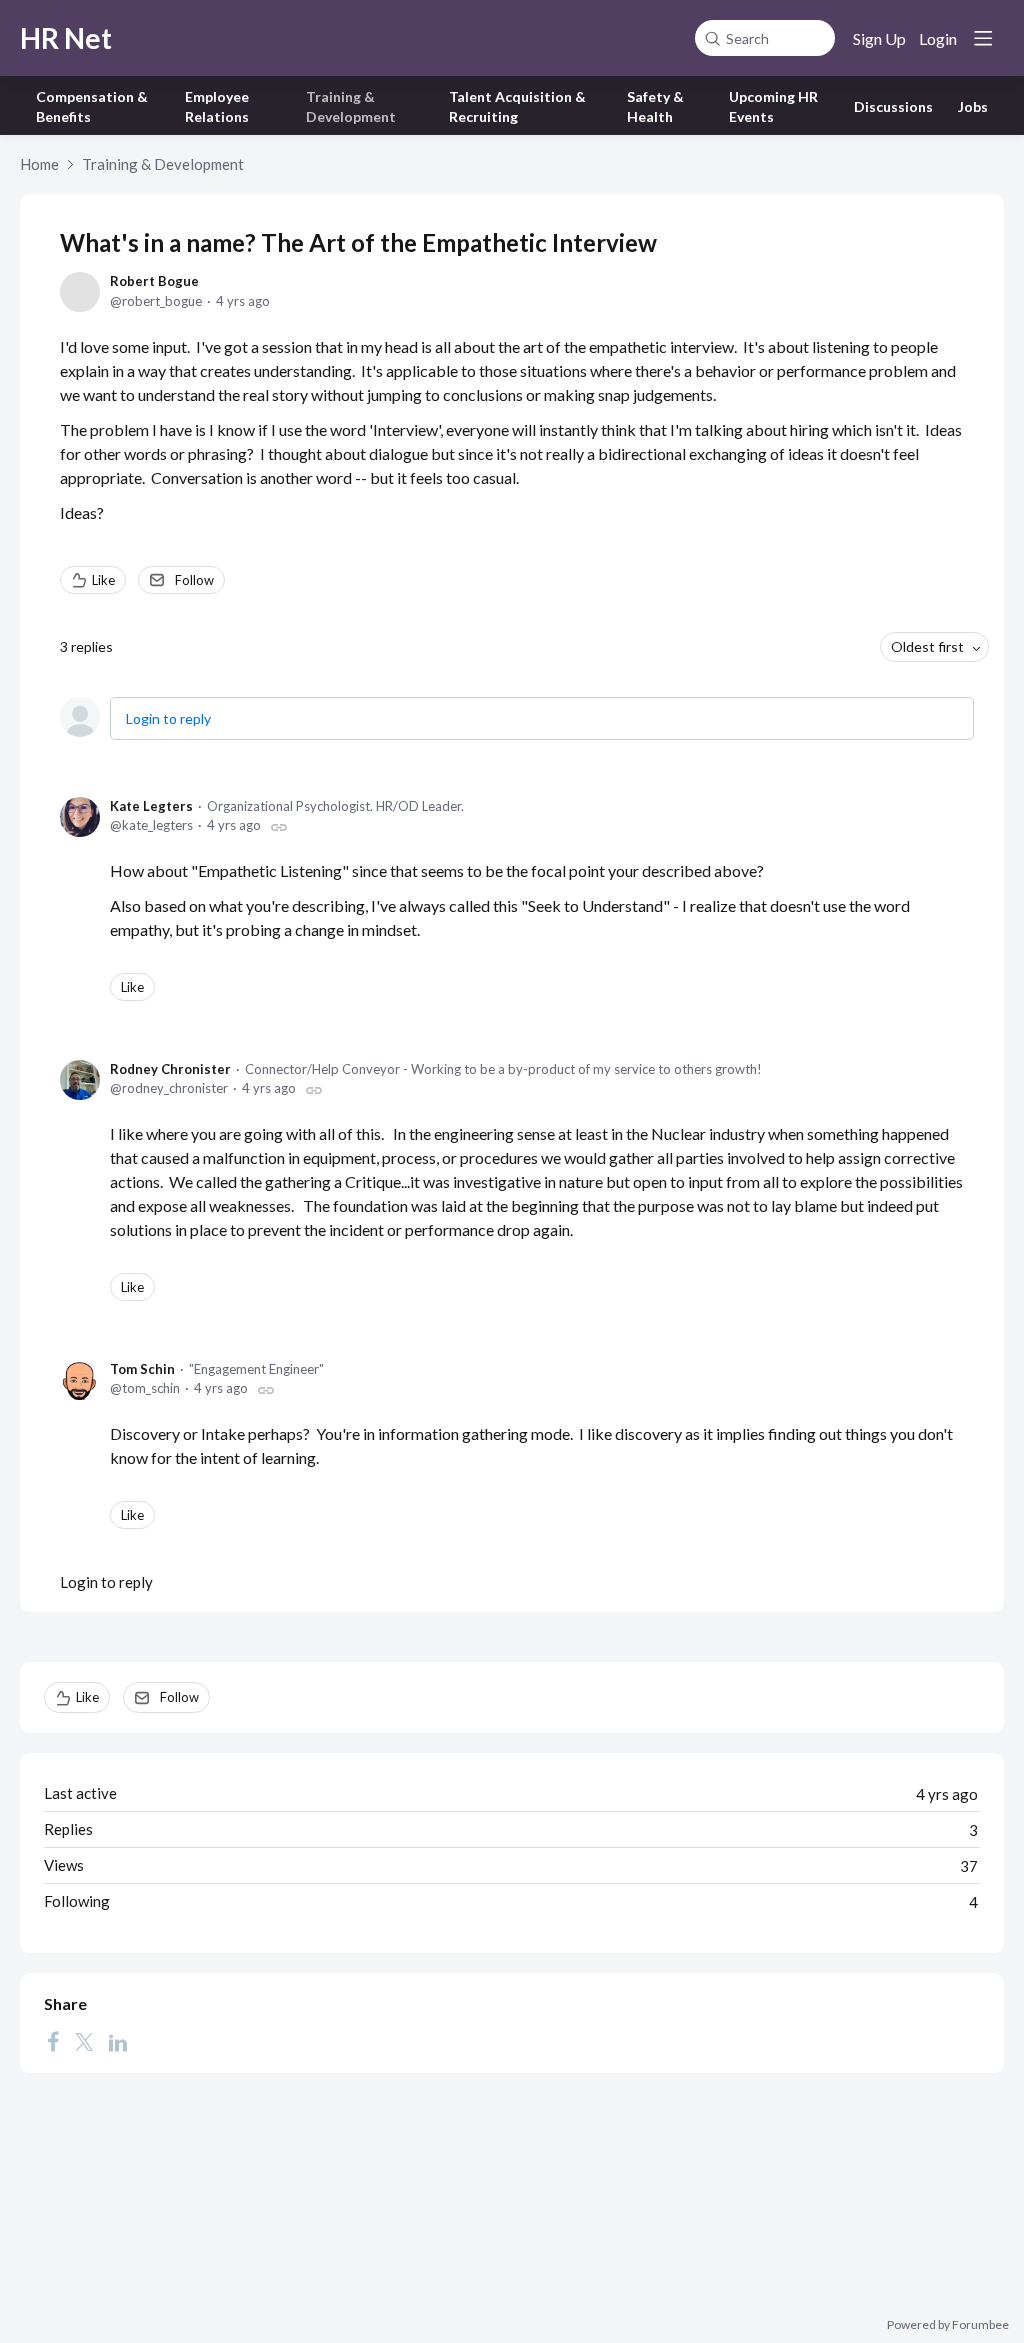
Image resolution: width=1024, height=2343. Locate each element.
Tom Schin (142, 1369)
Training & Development (163, 164)
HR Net (66, 38)
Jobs (973, 106)
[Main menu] (983, 38)
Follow (194, 580)
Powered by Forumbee (948, 2325)
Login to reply (168, 718)
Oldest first (927, 646)
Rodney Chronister (170, 1069)
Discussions (893, 106)
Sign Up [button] (879, 38)
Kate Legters (151, 806)
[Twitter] (84, 2041)
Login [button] (938, 38)
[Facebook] (53, 2041)
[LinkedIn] (118, 2041)
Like (103, 580)
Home (39, 164)
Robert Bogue (154, 281)
